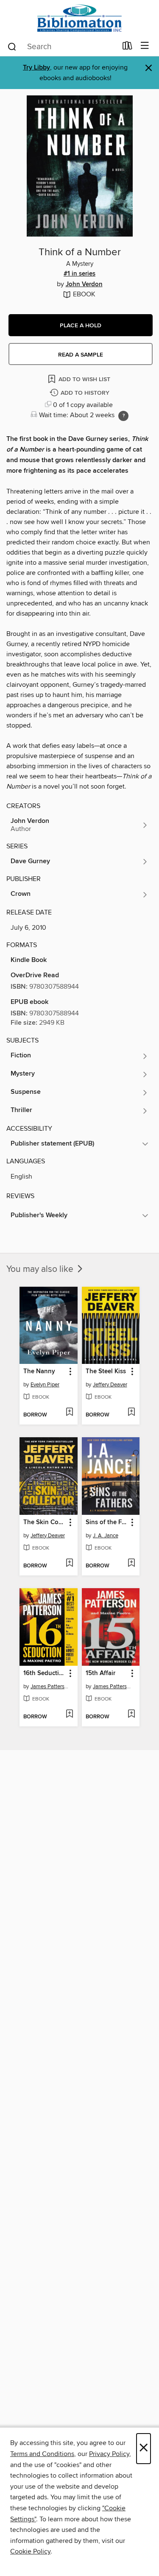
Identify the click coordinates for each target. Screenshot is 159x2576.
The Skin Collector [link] (45, 1522)
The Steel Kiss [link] (106, 1372)
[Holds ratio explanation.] (123, 416)
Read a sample (81, 355)
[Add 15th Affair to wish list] (131, 1715)
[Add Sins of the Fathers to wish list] (131, 1564)
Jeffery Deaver (110, 1385)
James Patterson (50, 1687)
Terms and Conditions (42, 2454)
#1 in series (79, 274)
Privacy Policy (109, 2454)
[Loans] (127, 47)
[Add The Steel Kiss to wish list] (131, 1413)
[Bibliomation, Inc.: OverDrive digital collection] (79, 18)
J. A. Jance (106, 1536)
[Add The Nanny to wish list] (69, 1413)
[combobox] (62, 47)
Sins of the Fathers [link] (107, 1522)
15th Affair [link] (100, 1673)
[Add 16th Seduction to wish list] (69, 1715)
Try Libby (36, 68)
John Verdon (84, 284)
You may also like (41, 1269)
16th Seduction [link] (45, 1673)
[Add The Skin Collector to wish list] (69, 1564)
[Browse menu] (145, 46)
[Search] (12, 46)
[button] (81, 325)
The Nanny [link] (39, 1372)
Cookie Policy (30, 2551)
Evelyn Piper (45, 1385)
